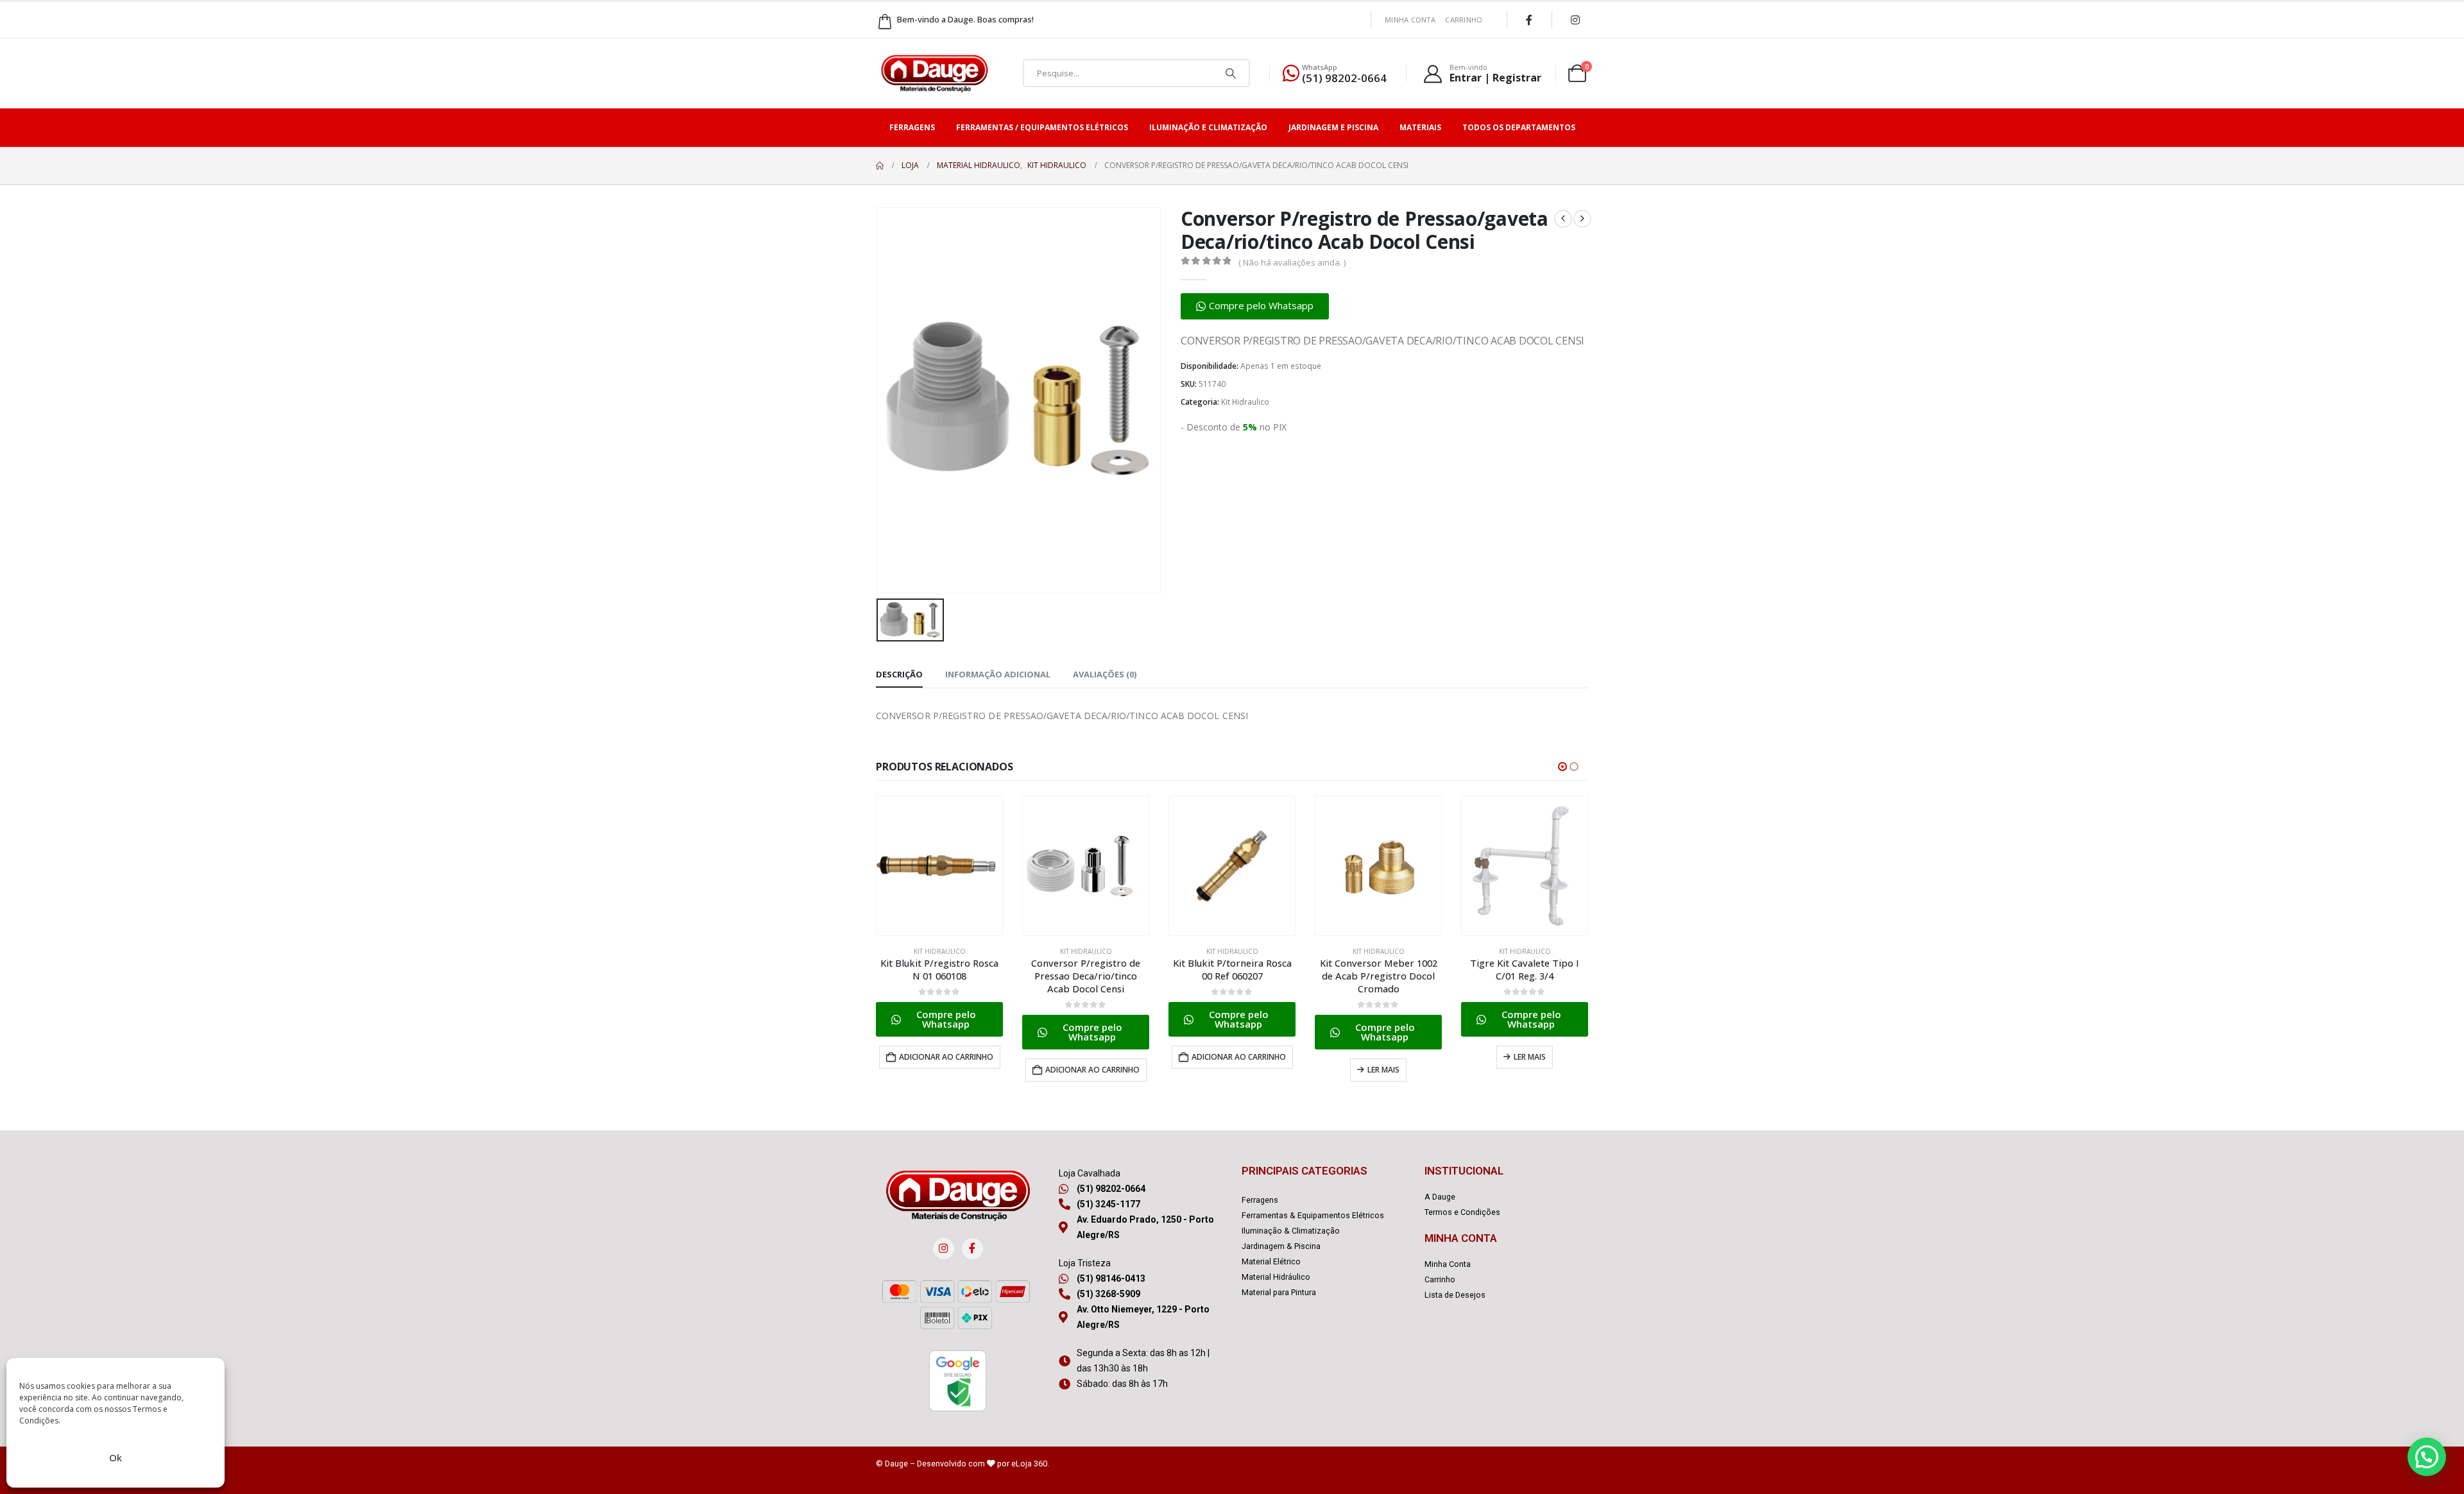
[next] (1582, 219)
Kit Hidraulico (1245, 402)
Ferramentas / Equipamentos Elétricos (1042, 127)
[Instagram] (1575, 20)
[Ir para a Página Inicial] (880, 166)
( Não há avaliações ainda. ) (1292, 262)
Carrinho (1464, 20)
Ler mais (1383, 1070)
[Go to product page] (939, 866)
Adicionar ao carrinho (946, 1057)
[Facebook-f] (972, 1249)
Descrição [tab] (899, 674)
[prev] (1563, 219)
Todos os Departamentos (1519, 127)
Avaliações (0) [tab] (1105, 674)
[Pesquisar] (1231, 73)
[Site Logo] (934, 73)
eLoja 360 (1029, 1464)
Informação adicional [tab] (998, 674)
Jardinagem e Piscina (1333, 127)
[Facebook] (1529, 20)
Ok (116, 1457)
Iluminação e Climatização (1208, 127)
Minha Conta (1410, 20)
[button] (1255, 306)
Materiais (1420, 127)
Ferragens (912, 127)
